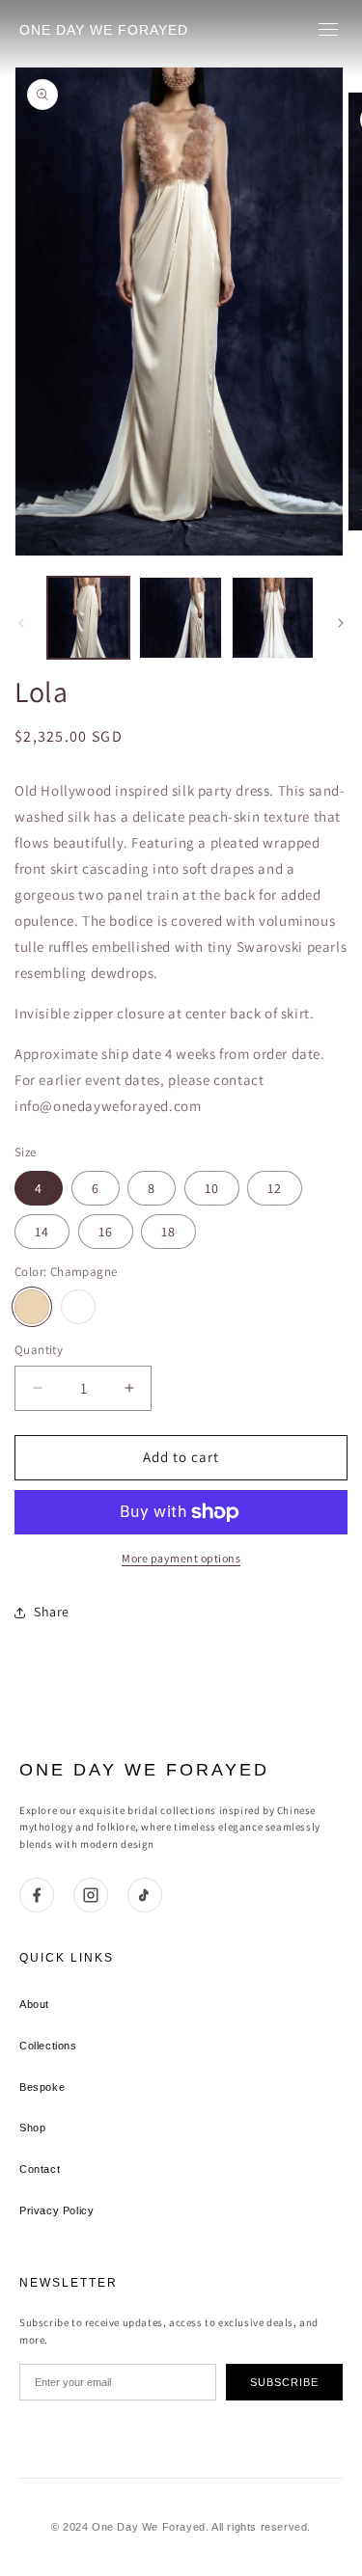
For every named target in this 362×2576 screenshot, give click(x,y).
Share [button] (52, 1612)
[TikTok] (145, 1895)
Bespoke (42, 2087)
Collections (48, 2046)
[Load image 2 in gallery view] (180, 618)
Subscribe (284, 2382)
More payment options (181, 1558)
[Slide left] (21, 623)
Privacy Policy (56, 2210)
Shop (32, 2128)
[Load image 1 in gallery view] (88, 618)
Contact (40, 2169)
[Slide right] (341, 623)
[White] (78, 1307)
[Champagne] (32, 1307)
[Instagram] (91, 1895)
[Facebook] (37, 1895)
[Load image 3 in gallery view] (273, 618)
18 (168, 1232)
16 (106, 1232)
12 (275, 1188)
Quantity (39, 1350)
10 (212, 1188)
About (34, 2004)
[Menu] (328, 29)
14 (42, 1232)
